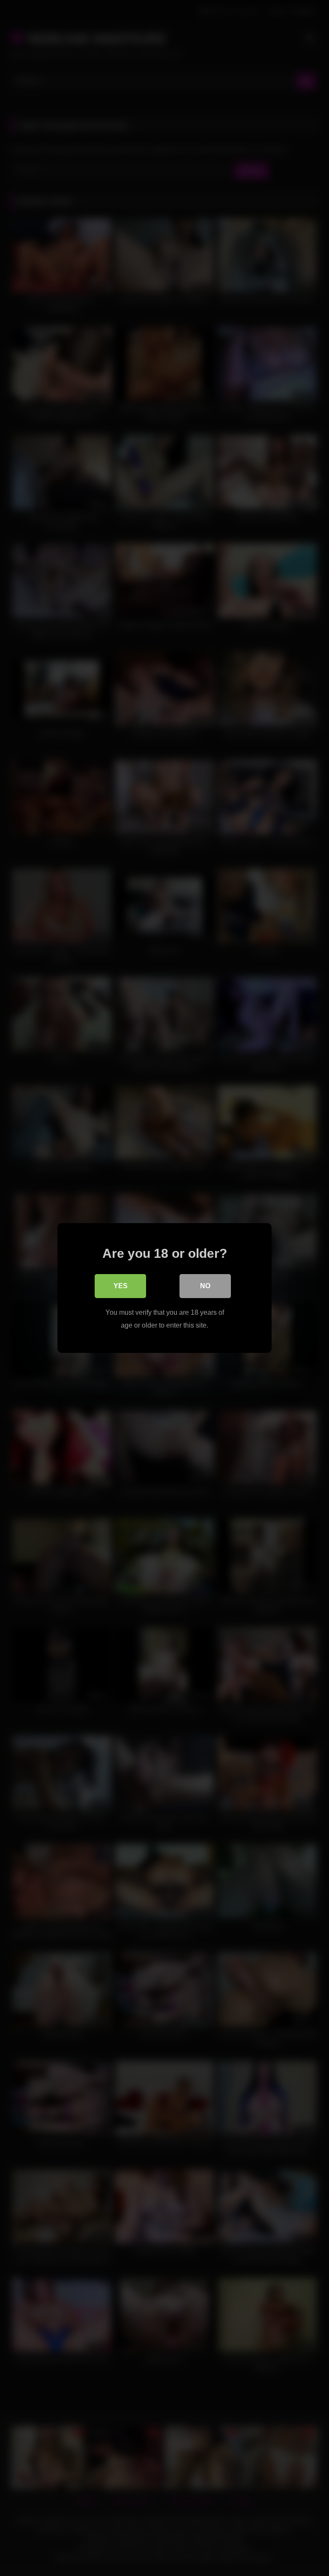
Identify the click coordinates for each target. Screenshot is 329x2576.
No (205, 1286)
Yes (121, 1286)
